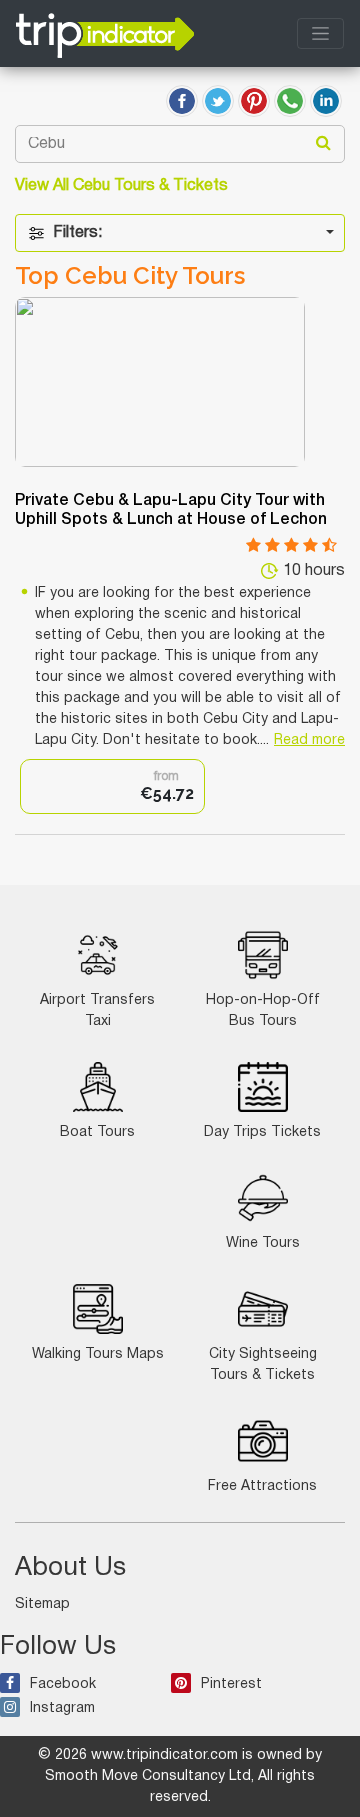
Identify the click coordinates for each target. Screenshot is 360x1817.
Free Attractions (262, 1486)
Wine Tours (263, 1243)
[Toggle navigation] (320, 33)
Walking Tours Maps (98, 1354)
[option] (112, 786)
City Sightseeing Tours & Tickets (263, 1365)
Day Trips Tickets (262, 1132)
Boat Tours (97, 1132)
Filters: (77, 233)
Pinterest (231, 1684)
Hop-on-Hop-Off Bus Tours (263, 1011)
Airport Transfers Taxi (97, 1011)
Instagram (62, 1708)
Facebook (63, 1684)
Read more (309, 740)
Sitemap (42, 1604)
